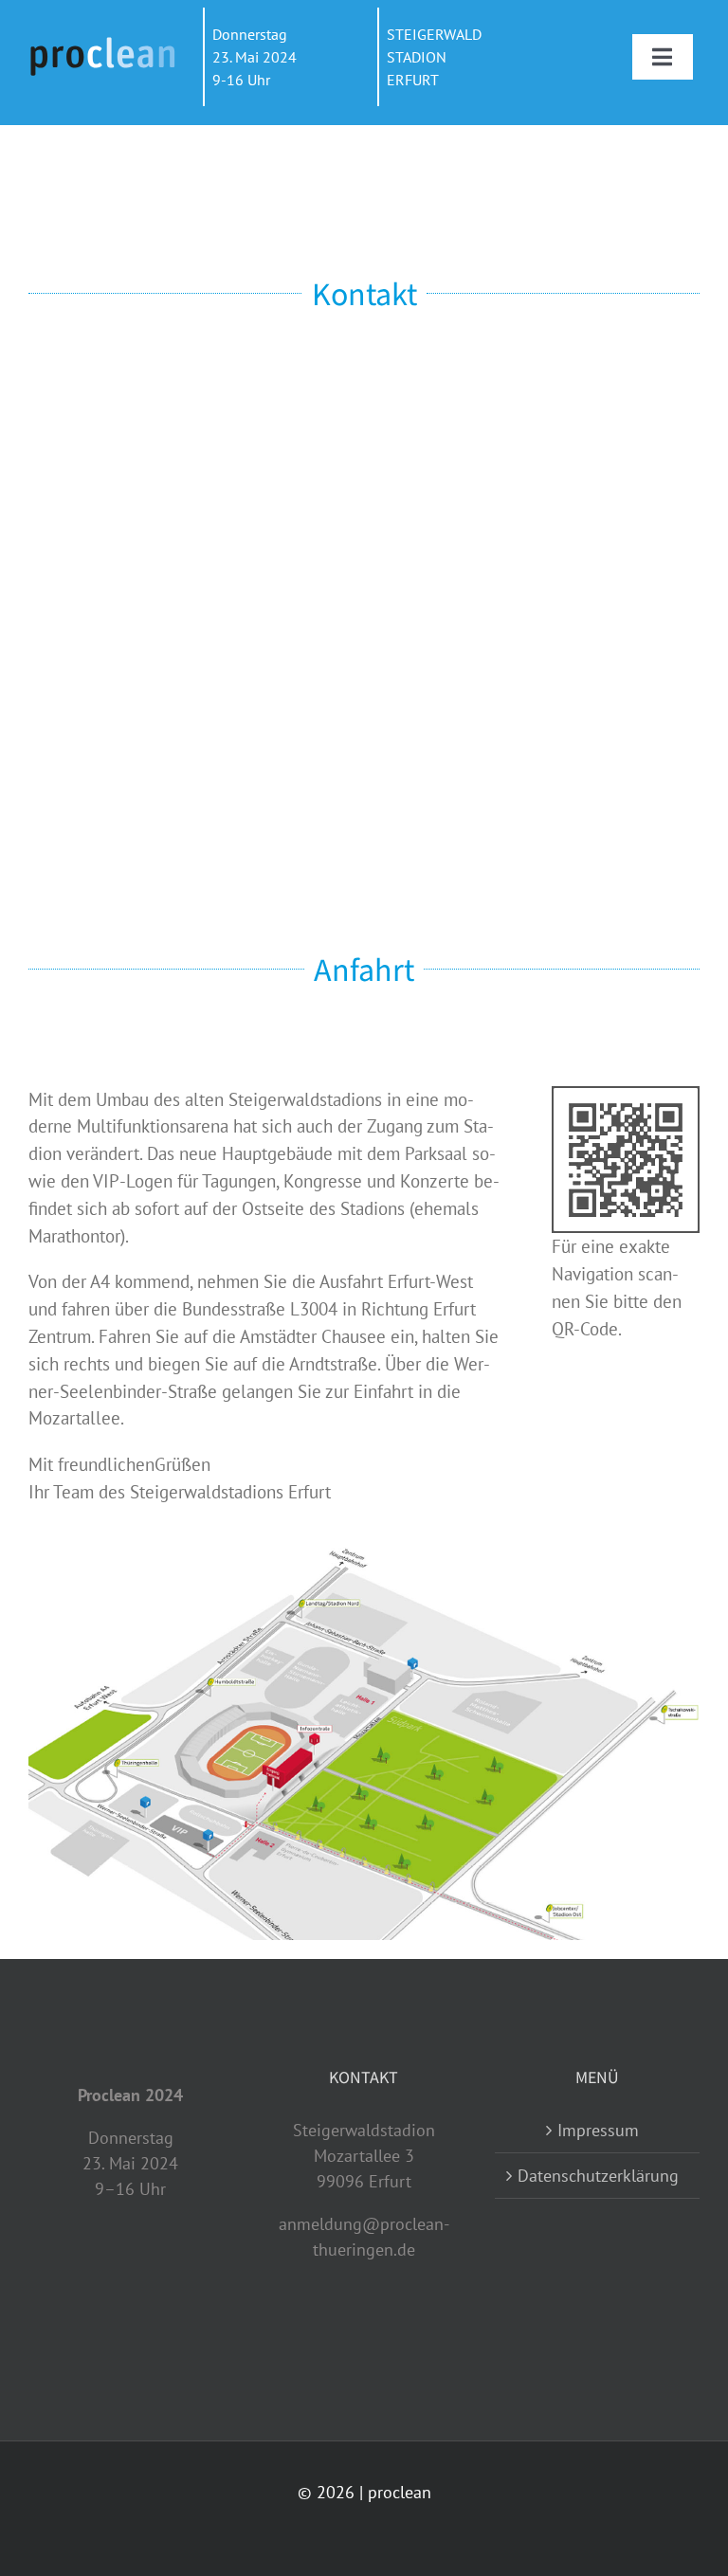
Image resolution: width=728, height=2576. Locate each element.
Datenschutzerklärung (598, 2176)
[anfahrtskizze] (364, 1556)
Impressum (598, 2130)
